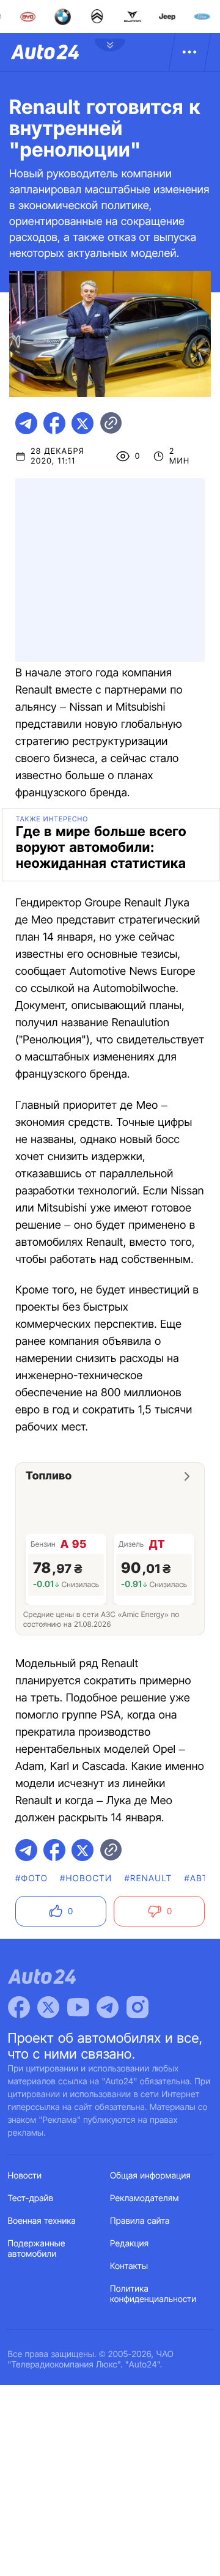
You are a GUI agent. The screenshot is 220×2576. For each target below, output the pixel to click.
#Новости (86, 1878)
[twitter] (82, 423)
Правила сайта (140, 2221)
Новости (25, 2176)
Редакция (129, 2244)
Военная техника (42, 2221)
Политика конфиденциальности (153, 2294)
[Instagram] (137, 2007)
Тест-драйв (31, 2198)
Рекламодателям (145, 2198)
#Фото (31, 1878)
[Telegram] (108, 2007)
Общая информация (150, 2176)
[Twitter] (48, 2007)
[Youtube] (78, 2007)
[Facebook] (19, 2007)
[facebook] (54, 423)
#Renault (148, 1878)
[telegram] (26, 423)
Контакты (129, 2266)
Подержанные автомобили (37, 2249)
